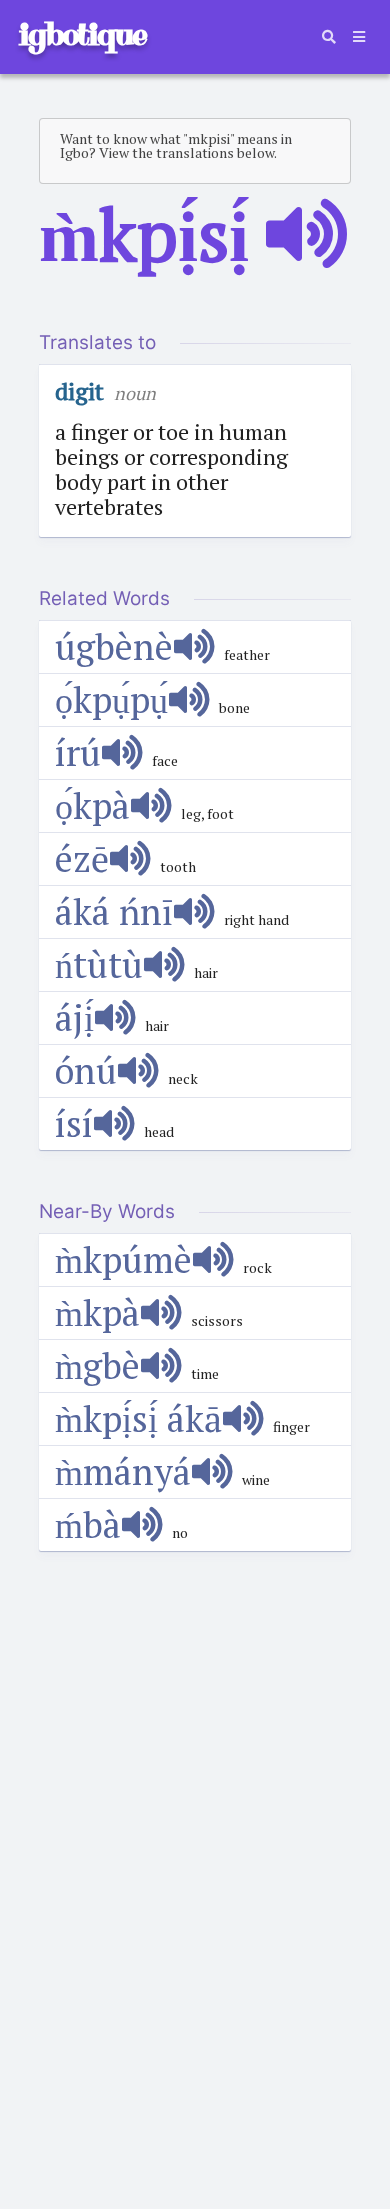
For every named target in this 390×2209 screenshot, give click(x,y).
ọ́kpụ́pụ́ (111, 699)
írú (78, 752)
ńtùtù (99, 964)
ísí (74, 1123)
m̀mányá (123, 1471)
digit (79, 391)
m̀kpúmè (123, 1259)
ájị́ (74, 1017)
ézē (82, 858)
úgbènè (114, 646)
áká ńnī (114, 911)
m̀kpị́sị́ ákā (138, 1418)
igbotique (82, 34)
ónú (86, 1070)
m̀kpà (97, 1312)
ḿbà (88, 1524)
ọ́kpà (92, 805)
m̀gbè (97, 1365)
